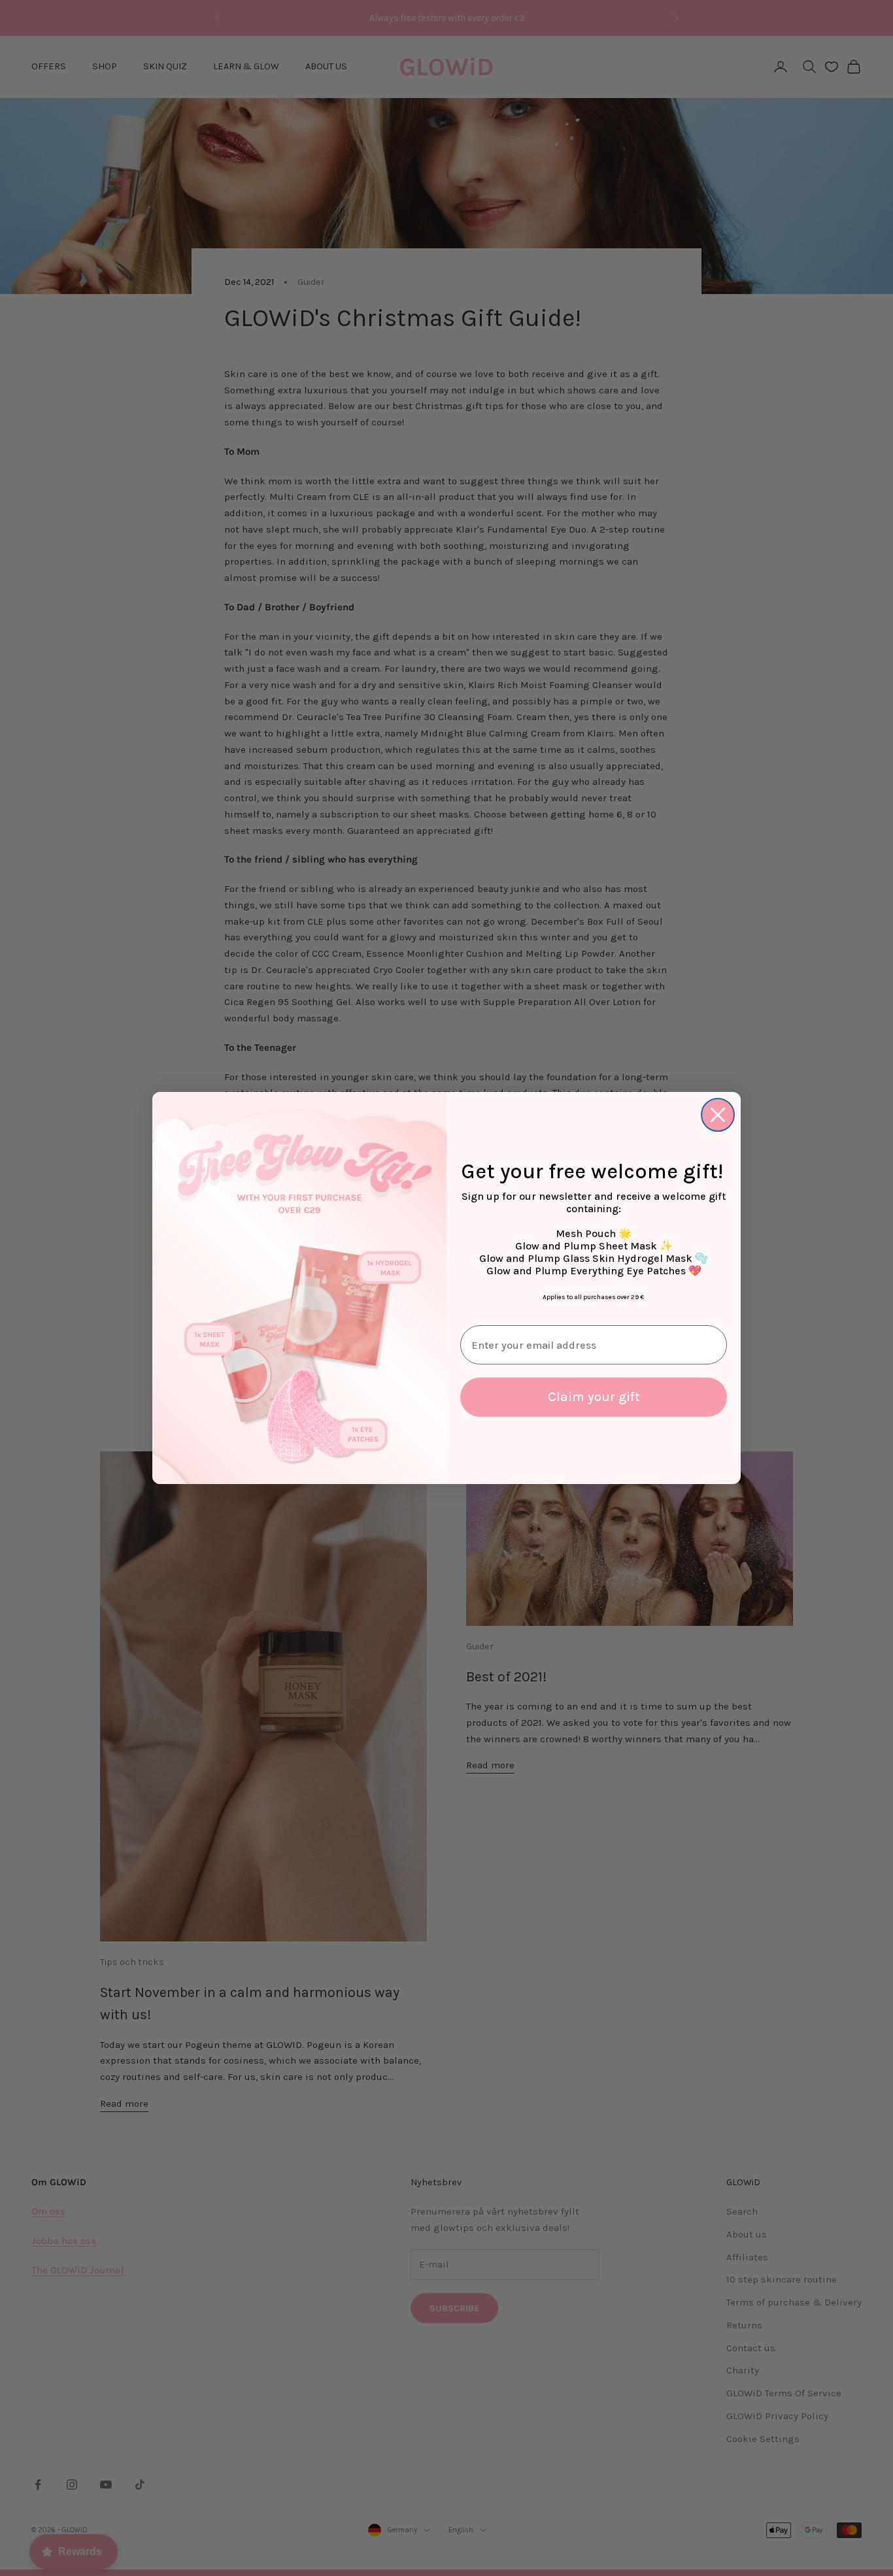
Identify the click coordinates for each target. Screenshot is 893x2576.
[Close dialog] (718, 1115)
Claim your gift (594, 1397)
